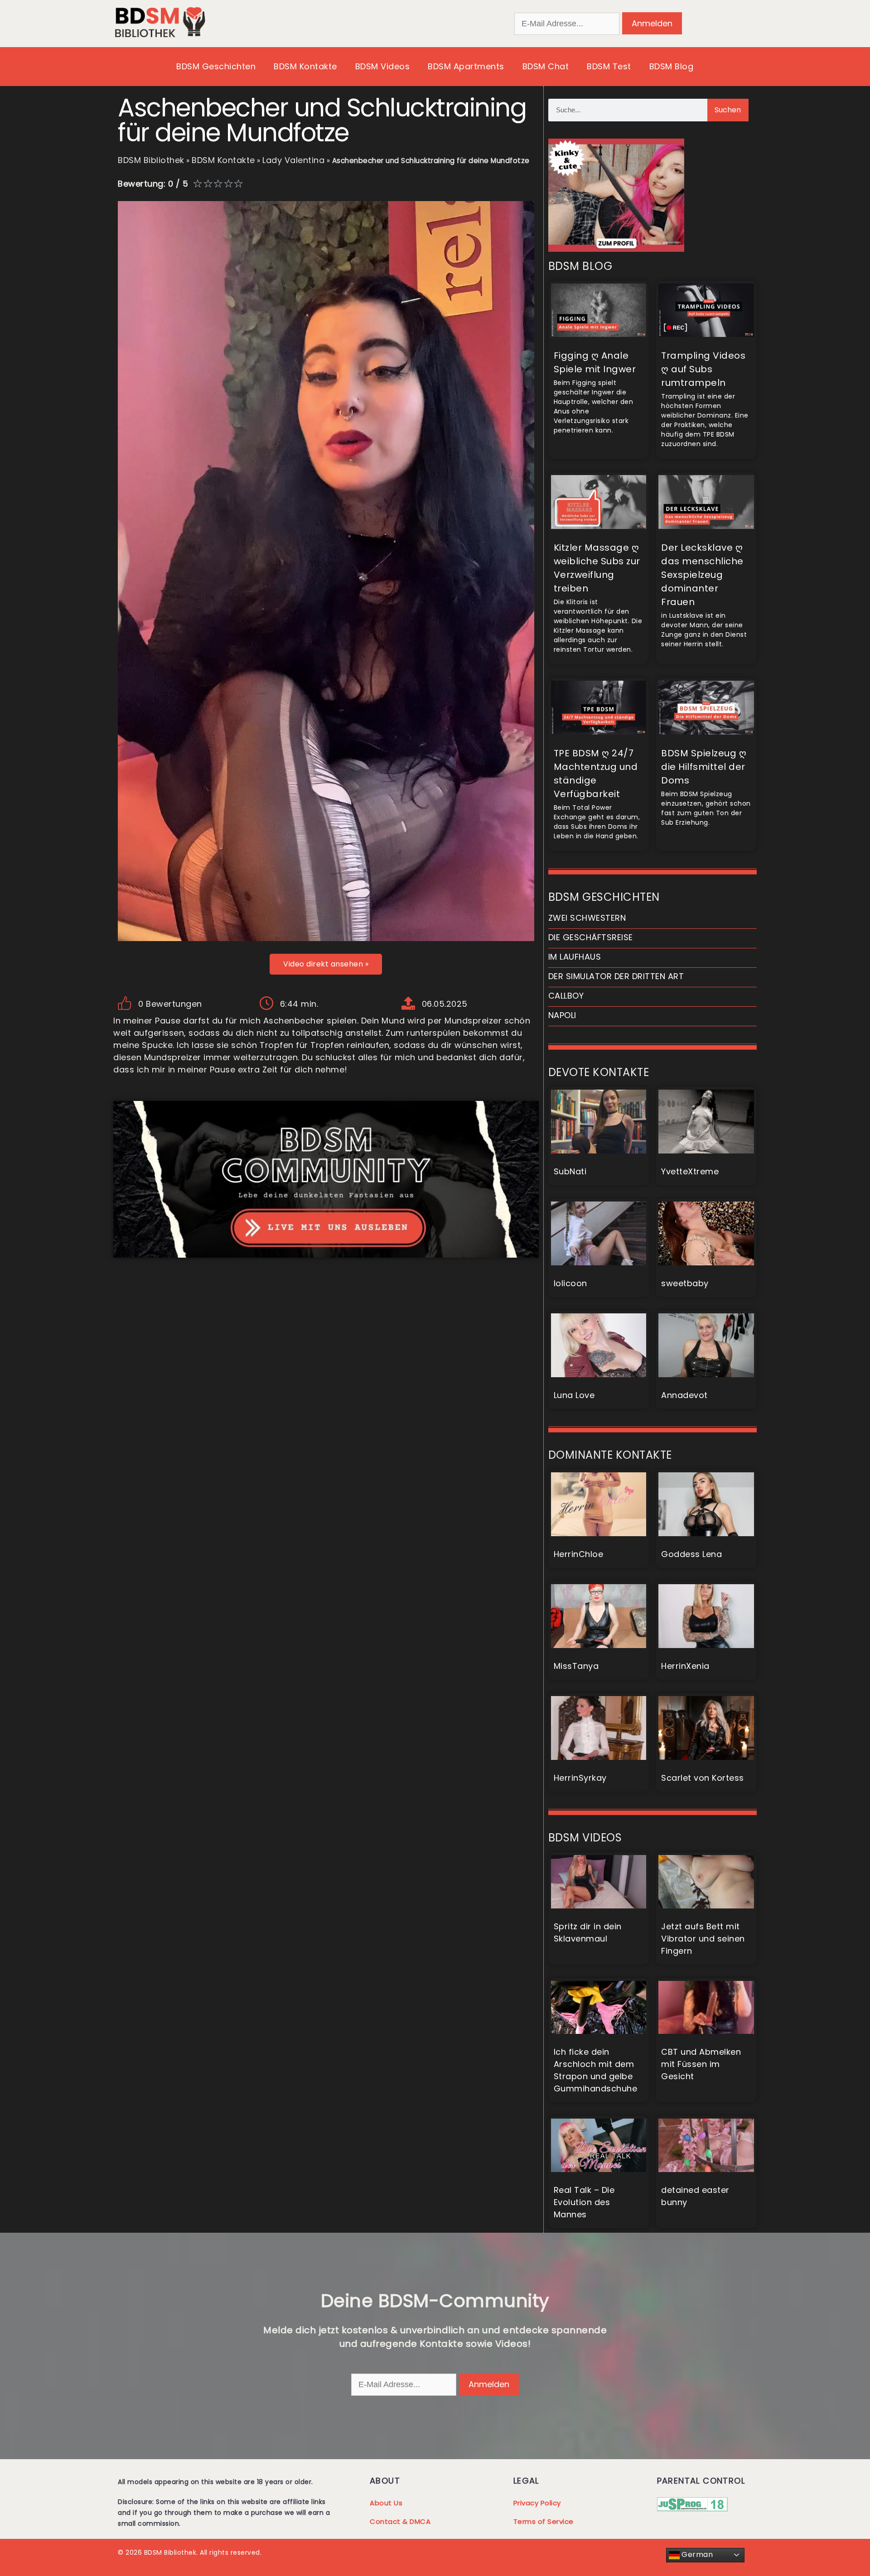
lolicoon (570, 1283)
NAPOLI (562, 1015)
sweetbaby (685, 1283)
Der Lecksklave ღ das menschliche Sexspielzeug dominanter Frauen (702, 575)
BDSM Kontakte (305, 66)
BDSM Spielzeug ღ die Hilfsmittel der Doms (704, 767)
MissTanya (576, 1666)
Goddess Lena (691, 1554)
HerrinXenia (685, 1666)
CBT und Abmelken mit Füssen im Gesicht (701, 2064)
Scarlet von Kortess (703, 1778)
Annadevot (684, 1395)
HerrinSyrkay (580, 1778)
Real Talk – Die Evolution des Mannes (584, 2202)
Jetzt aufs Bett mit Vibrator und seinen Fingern (703, 1939)
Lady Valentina (293, 160)
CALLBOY (566, 996)
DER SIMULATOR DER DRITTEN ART (616, 976)
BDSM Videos (383, 66)
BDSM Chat (546, 66)
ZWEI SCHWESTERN (587, 918)
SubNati (570, 1171)
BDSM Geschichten (216, 66)
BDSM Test (609, 66)
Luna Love (574, 1395)
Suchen (728, 110)
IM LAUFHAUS (575, 957)
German (696, 2554)
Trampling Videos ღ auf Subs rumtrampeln (703, 369)
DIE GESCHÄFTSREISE (591, 937)
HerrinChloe (579, 1554)
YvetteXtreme (690, 1171)
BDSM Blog (672, 66)
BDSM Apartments (466, 66)
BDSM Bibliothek (151, 160)
